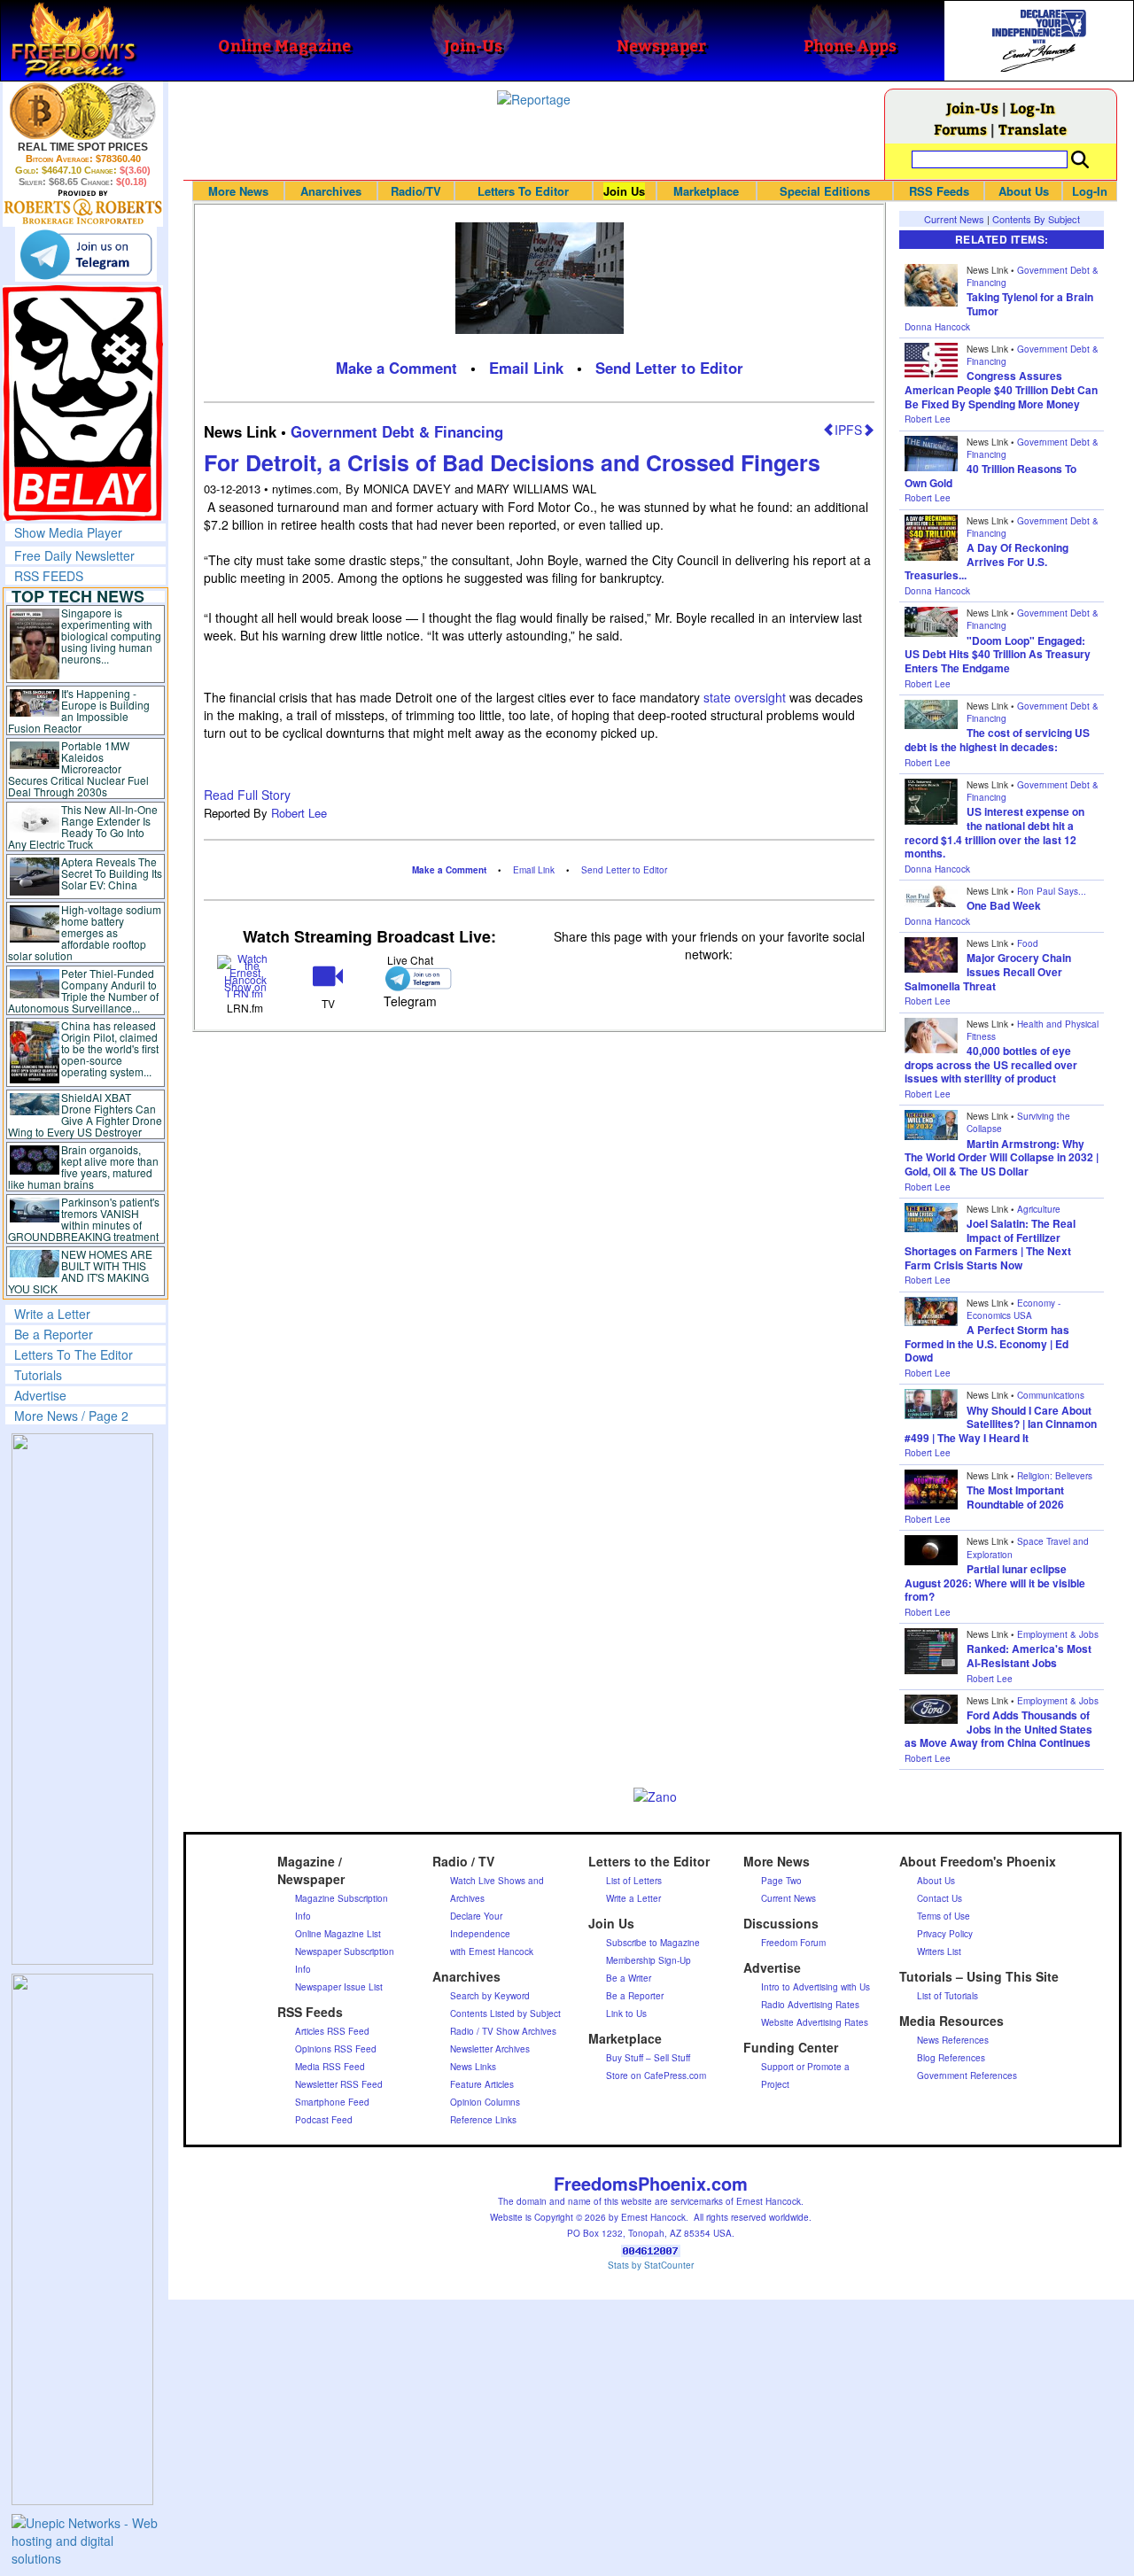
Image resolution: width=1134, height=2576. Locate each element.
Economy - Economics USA (1014, 1309)
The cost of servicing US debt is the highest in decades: (997, 740)
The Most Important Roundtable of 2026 (1015, 1497)
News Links (473, 2067)
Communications (1051, 1395)
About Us (1024, 191)
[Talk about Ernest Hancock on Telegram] (411, 978)
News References (953, 2040)
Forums (960, 129)
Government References (967, 2076)
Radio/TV (416, 191)
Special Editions (825, 191)
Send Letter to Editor (669, 368)
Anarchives (331, 191)
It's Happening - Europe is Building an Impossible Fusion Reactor (79, 710)
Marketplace (706, 191)
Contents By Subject (1036, 219)
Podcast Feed (324, 2120)
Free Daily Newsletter (74, 555)
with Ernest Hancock (492, 1951)
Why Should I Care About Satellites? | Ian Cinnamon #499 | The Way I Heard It (1001, 1424)
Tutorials (38, 1375)
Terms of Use (944, 1916)
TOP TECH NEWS (78, 596)
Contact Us (940, 1898)
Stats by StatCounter (651, 2265)
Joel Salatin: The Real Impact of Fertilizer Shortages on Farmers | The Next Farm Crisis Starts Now (990, 1244)
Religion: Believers (1055, 1476)
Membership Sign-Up (649, 1960)
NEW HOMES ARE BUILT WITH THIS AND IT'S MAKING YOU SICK (80, 1271)
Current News (954, 219)
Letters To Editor (523, 191)
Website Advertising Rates (815, 2022)
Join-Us (972, 108)
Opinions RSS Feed (336, 2049)
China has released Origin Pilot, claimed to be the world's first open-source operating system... (110, 1048)
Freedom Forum (793, 1943)
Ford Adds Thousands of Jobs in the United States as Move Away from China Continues (998, 1729)
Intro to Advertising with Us (816, 1987)
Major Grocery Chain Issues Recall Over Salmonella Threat (988, 971)
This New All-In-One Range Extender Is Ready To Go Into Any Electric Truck (83, 826)
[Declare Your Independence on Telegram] (86, 254)
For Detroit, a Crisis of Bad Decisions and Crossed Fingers (512, 462)
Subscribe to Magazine (653, 1943)
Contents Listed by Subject (505, 2013)
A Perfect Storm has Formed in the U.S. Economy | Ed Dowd (987, 1343)
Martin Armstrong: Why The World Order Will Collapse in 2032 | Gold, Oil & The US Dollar (1002, 1157)
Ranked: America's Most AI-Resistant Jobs (1029, 1656)
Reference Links (483, 2120)
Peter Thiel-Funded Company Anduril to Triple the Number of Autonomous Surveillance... (83, 990)
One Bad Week (1004, 905)
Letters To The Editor (74, 1354)
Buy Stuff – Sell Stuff (648, 2058)
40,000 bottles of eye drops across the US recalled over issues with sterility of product (991, 1064)
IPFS (848, 430)
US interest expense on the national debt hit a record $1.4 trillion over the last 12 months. (994, 832)
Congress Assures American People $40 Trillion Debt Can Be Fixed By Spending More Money (1001, 389)
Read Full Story (247, 795)
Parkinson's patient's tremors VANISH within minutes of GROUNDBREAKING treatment (84, 1219)
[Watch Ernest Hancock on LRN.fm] (245, 975)
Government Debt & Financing (397, 431)
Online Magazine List (338, 1934)
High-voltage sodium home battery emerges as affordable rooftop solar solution (85, 932)
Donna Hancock (937, 327)
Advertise (40, 1395)
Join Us (624, 191)
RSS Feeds (939, 191)
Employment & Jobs (1058, 1634)
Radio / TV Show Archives (503, 2031)
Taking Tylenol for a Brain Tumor (1030, 304)
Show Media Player (68, 532)
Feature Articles (482, 2084)
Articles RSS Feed (332, 2031)
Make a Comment (396, 368)
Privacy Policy (945, 1934)
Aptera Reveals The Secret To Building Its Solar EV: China (112, 873)
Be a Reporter (54, 1334)
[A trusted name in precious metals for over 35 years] (83, 207)
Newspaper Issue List (339, 1987)
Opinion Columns (485, 2102)
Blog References (951, 2058)
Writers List (939, 1951)
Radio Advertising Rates (810, 2005)
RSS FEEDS (49, 576)
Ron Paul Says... (1052, 891)
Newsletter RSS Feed (339, 2084)
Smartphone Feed (332, 2102)
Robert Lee (299, 813)
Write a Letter (52, 1314)
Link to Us (626, 2013)
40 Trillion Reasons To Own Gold (990, 476)
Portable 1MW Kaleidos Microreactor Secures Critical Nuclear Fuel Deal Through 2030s (78, 768)
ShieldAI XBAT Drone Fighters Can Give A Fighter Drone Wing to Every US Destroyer (85, 1114)
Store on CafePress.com (656, 2076)
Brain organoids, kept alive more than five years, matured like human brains (83, 1167)
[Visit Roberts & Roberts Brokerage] (83, 111)
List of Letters (634, 1881)
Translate (1033, 129)
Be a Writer (629, 1978)
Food (1028, 943)
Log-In (1033, 108)
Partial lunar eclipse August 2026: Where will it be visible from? (995, 1583)
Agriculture (1039, 1209)
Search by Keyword (490, 1996)
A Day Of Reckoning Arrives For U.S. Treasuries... (986, 561)
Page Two (781, 1881)
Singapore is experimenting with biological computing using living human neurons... (111, 636)
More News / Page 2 (71, 1416)
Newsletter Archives (490, 2049)
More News (238, 191)
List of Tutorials (948, 1996)
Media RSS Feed (330, 2067)
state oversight (745, 697)
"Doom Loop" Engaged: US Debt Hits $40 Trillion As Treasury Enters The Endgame (998, 654)
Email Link (526, 368)
